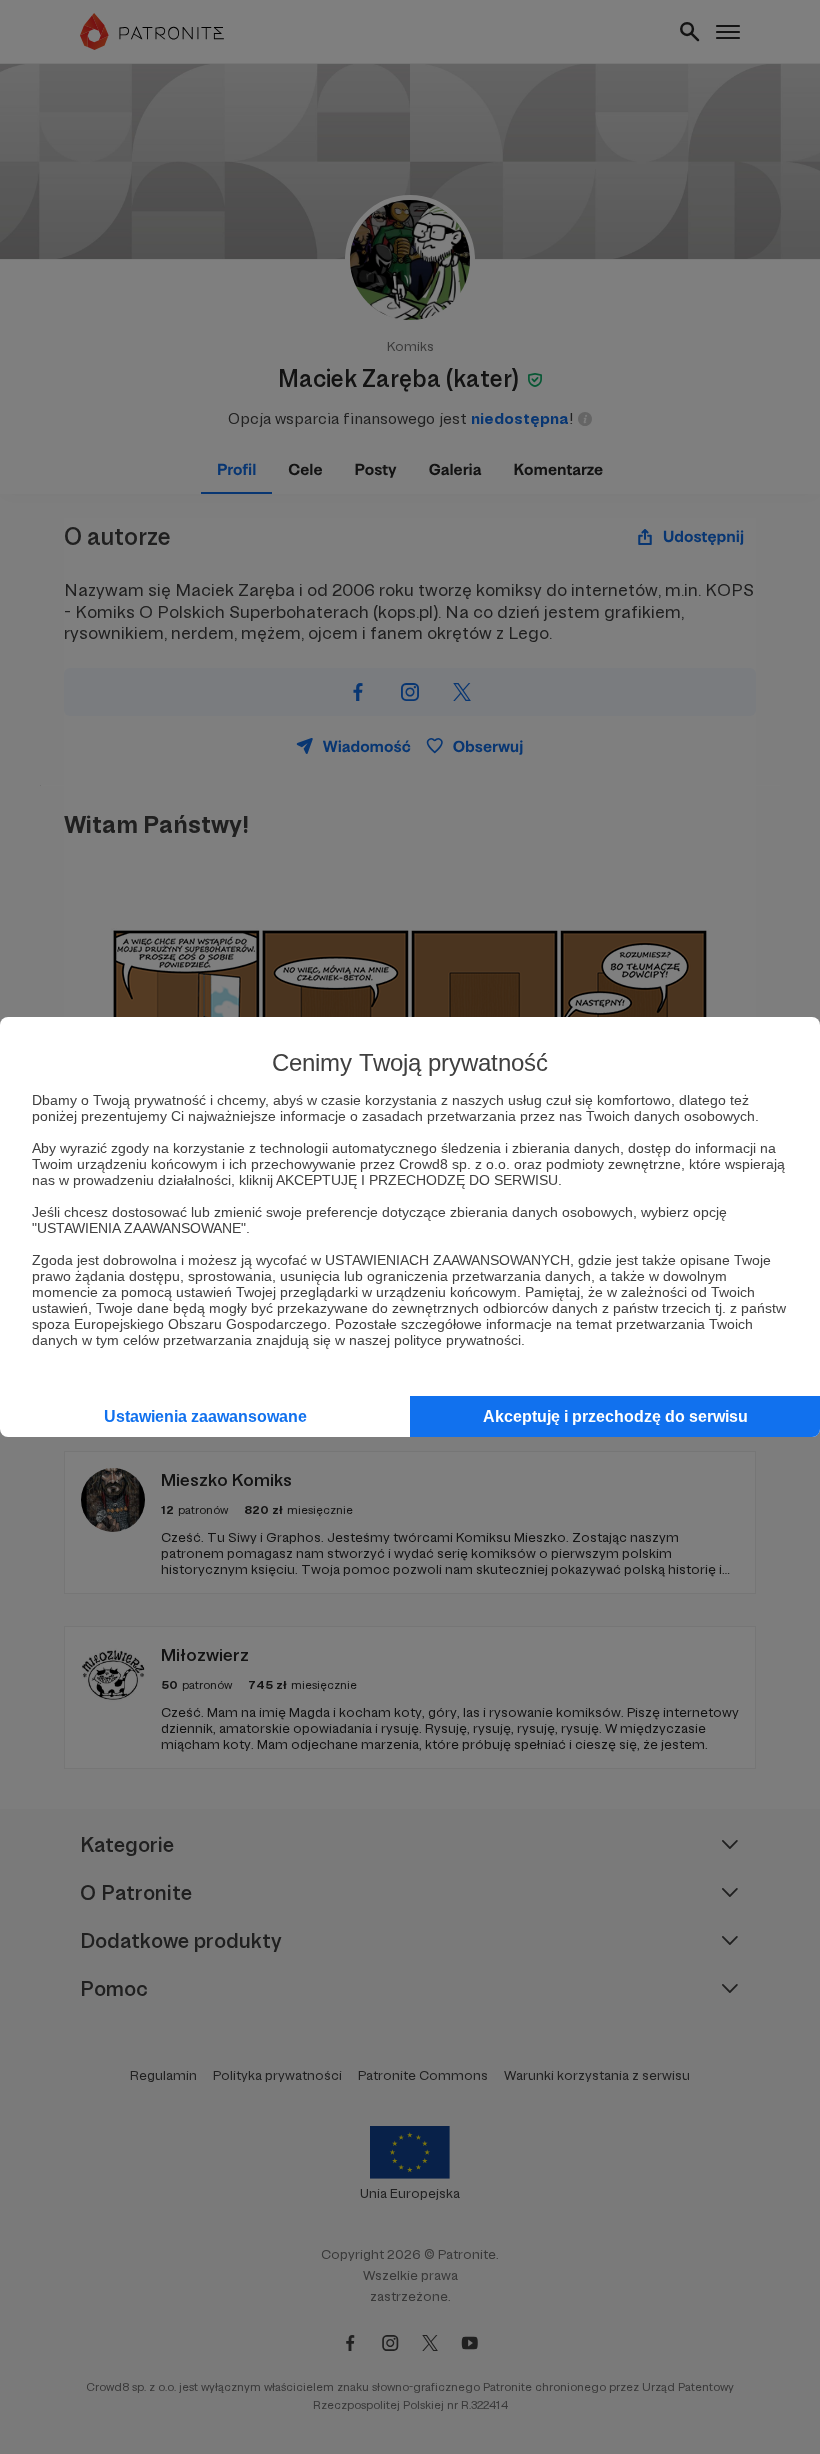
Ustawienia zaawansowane (205, 1416)
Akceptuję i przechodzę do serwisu (615, 1416)
